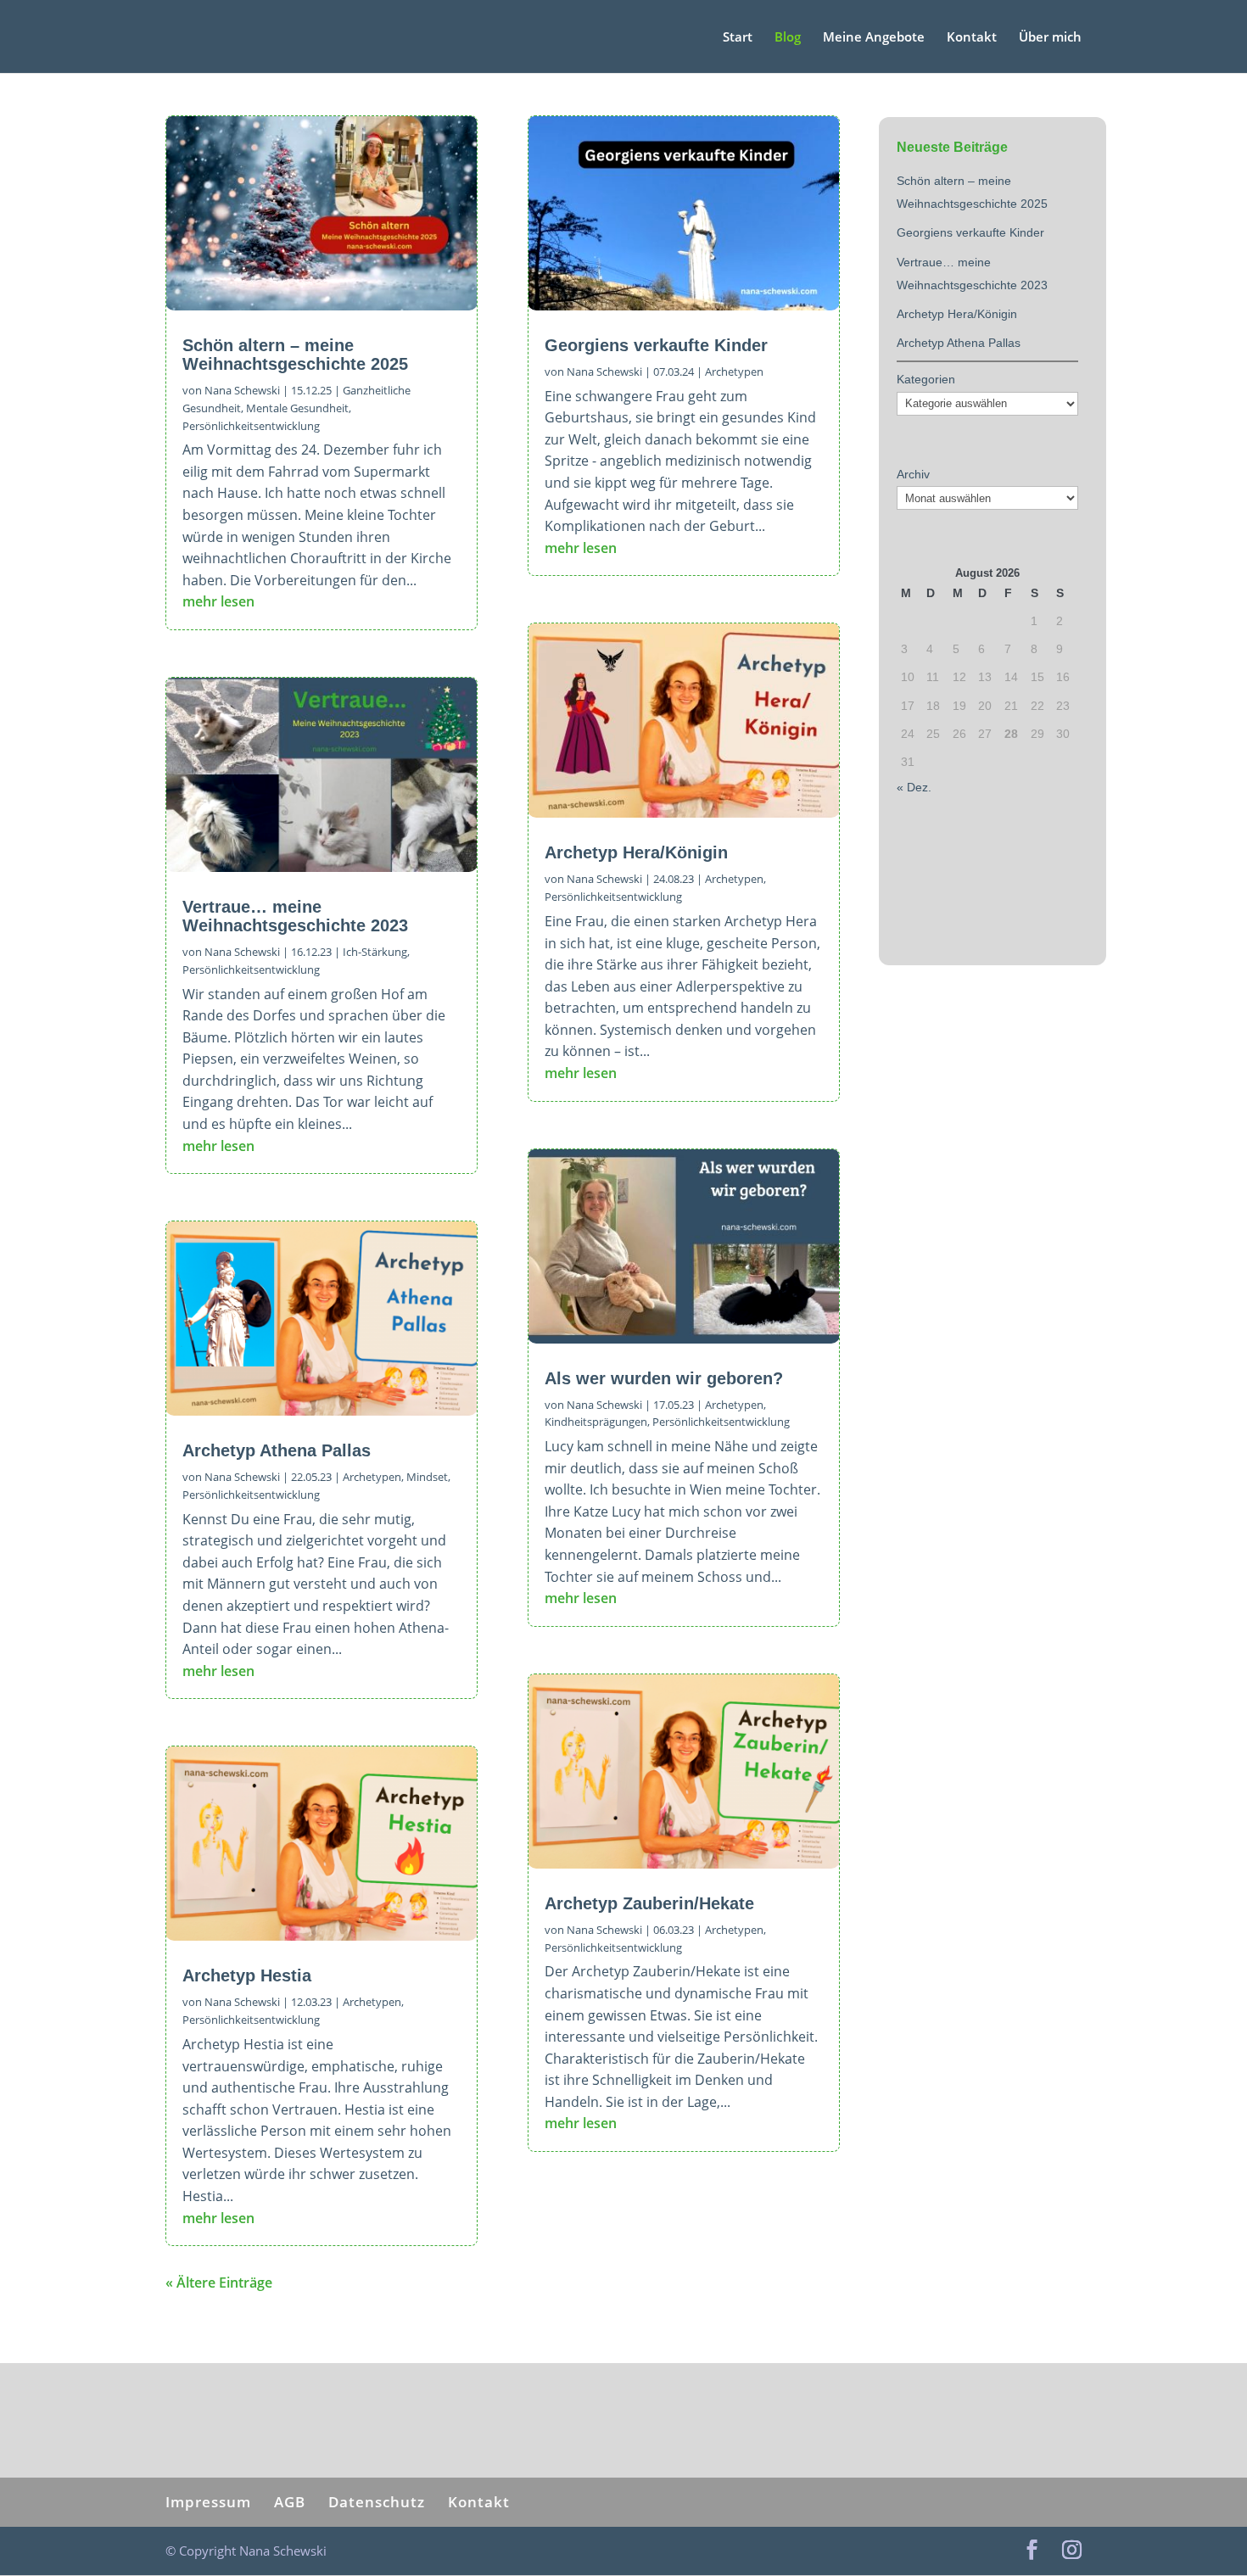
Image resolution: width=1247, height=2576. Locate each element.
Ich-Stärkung (375, 952)
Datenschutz (377, 2502)
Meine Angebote (874, 38)
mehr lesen (218, 601)
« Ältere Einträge (219, 2283)
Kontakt (972, 38)
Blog (788, 38)
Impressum (208, 2502)
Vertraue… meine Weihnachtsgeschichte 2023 (295, 916)
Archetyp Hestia (247, 1975)
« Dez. (914, 787)
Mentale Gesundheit (297, 408)
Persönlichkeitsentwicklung (251, 426)
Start (738, 38)
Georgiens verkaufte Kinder (656, 345)
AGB (290, 2502)
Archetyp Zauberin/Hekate (649, 1903)
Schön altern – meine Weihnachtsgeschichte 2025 (295, 355)
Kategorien (926, 379)
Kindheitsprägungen (596, 1422)
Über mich (1050, 38)
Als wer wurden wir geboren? (664, 1378)
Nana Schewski (242, 390)
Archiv (913, 474)
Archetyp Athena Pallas (277, 1450)
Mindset (427, 1477)
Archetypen (372, 1477)
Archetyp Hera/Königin (636, 852)
